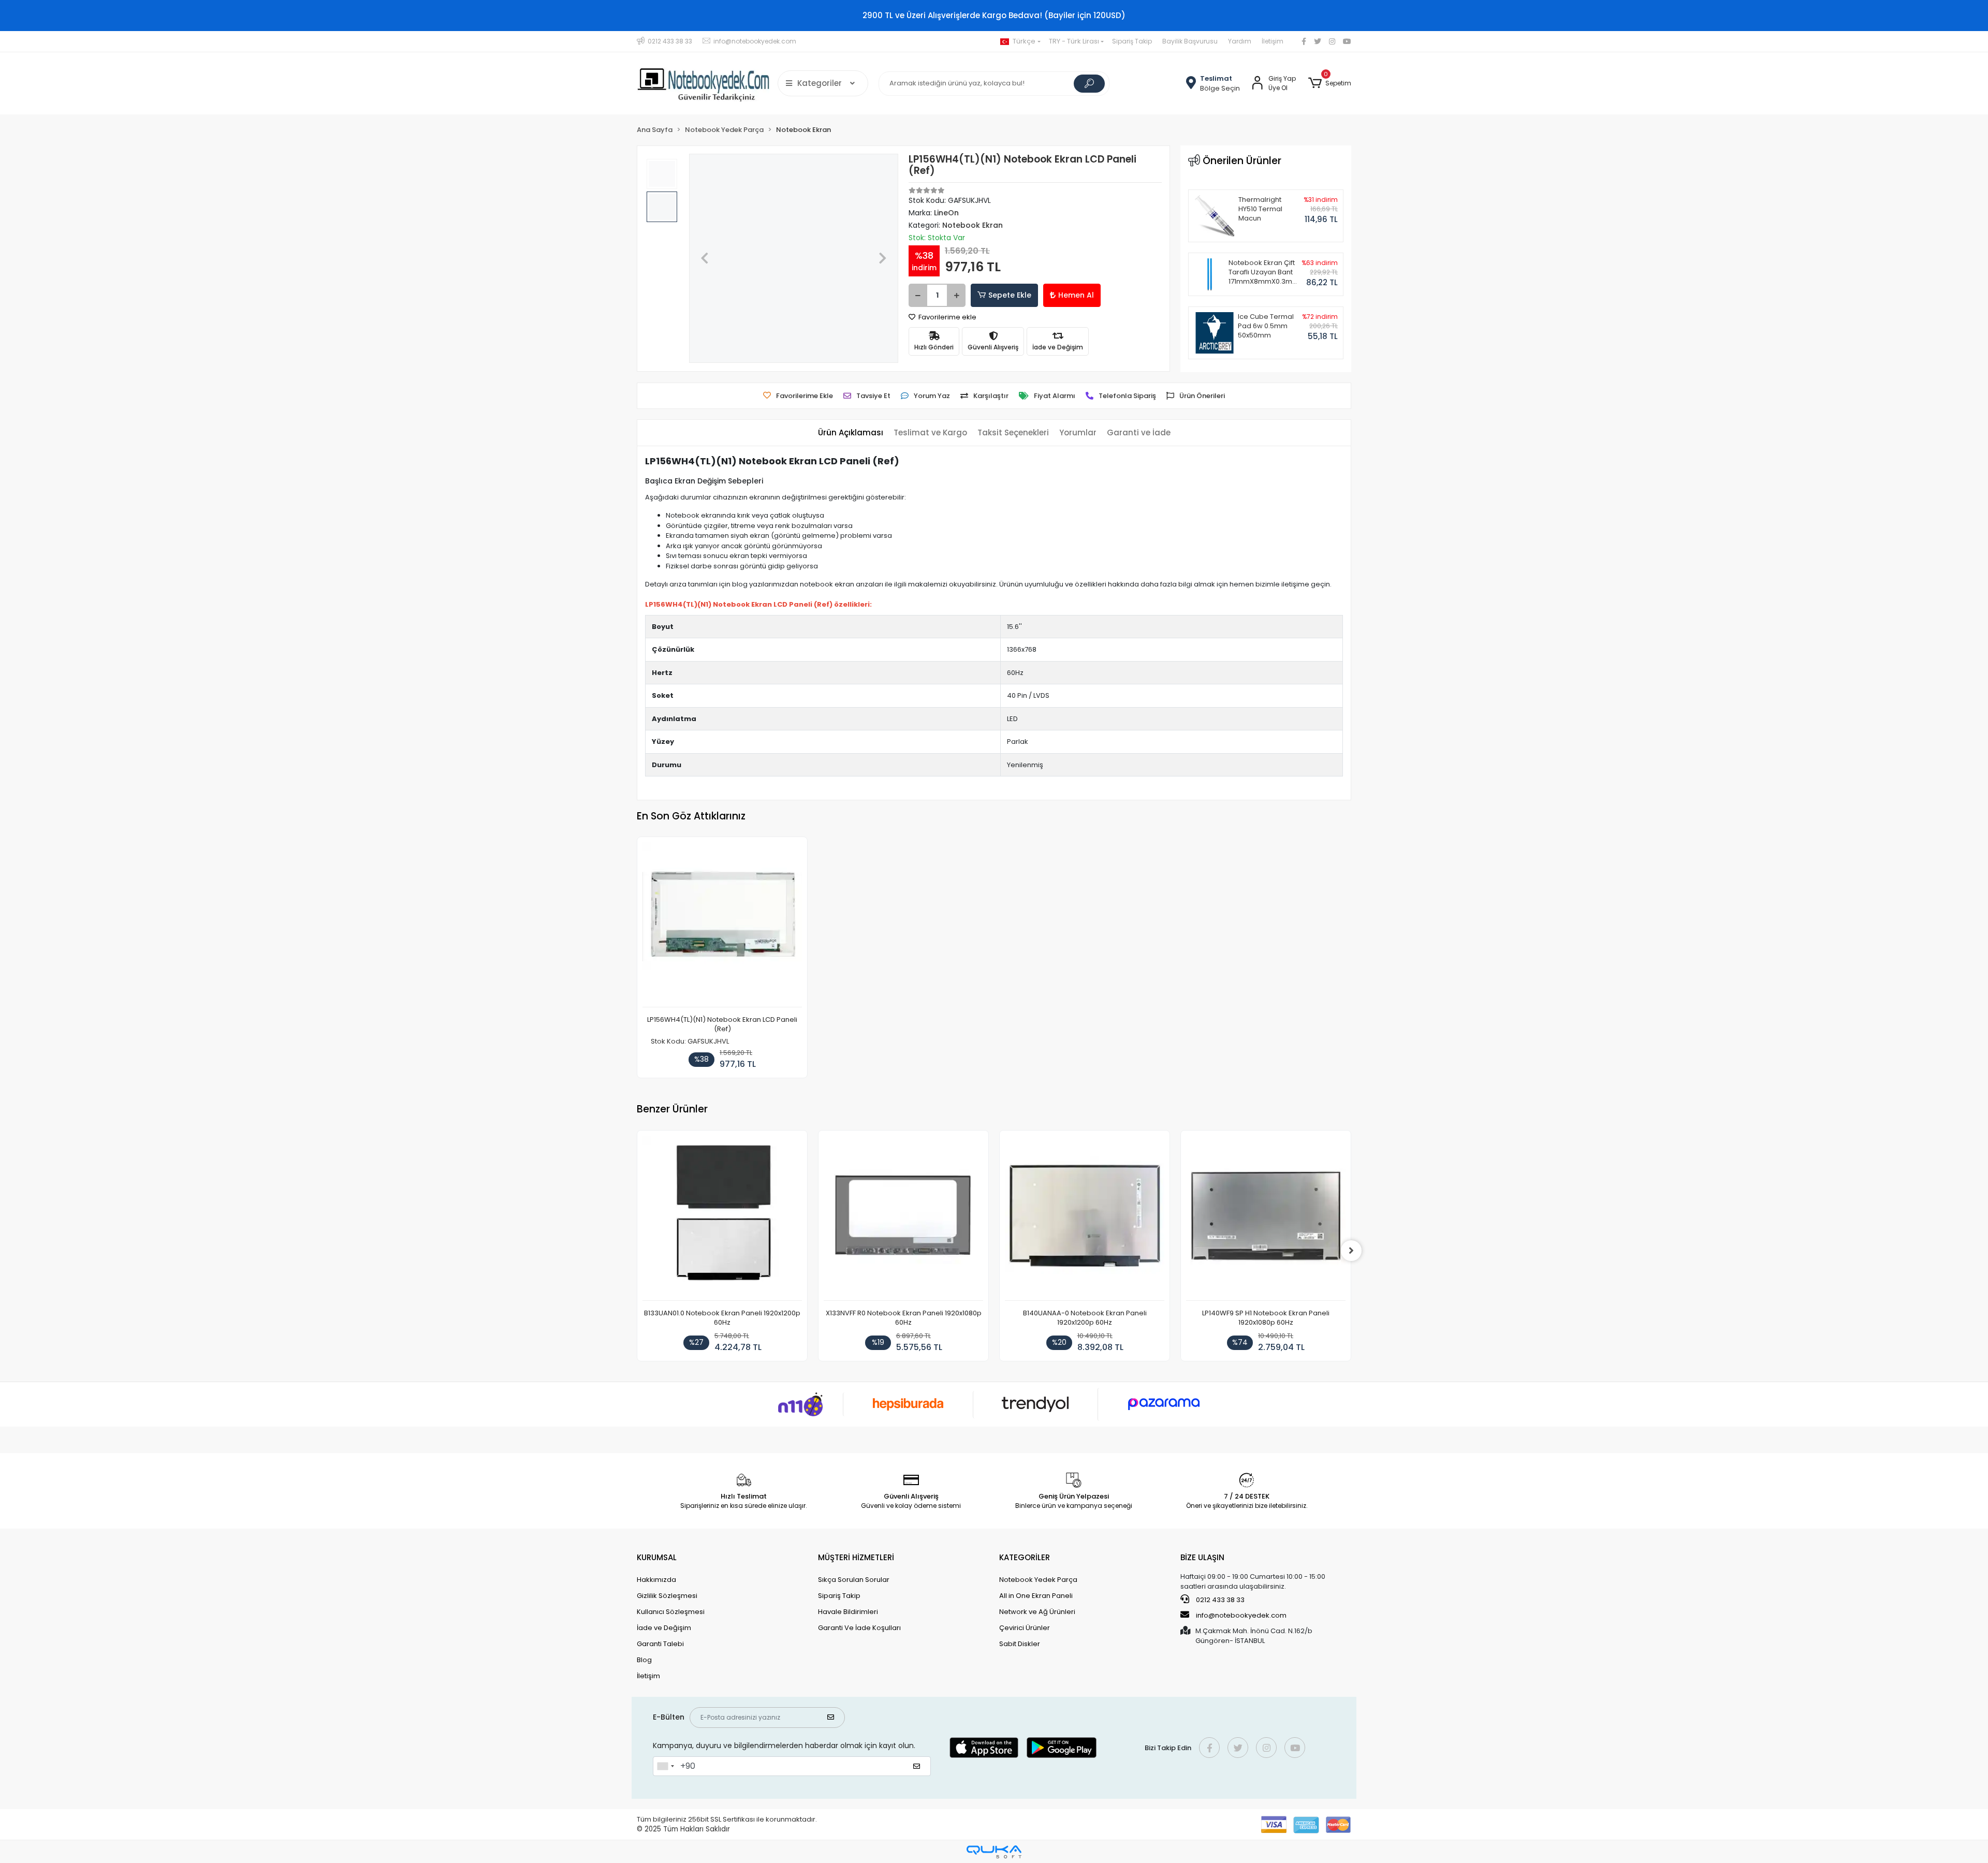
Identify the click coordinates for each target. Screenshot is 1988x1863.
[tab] (851, 433)
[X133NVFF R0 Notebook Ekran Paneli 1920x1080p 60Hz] (903, 1218)
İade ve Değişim (664, 1628)
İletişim (1273, 41)
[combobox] (665, 1766)
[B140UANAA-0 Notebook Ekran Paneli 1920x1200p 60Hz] (1085, 1218)
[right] (1351, 1251)
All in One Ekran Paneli (1036, 1596)
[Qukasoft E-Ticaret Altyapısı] (994, 1852)
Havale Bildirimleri (848, 1612)
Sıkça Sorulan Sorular (854, 1580)
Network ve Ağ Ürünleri (1037, 1612)
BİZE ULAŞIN (1202, 1557)
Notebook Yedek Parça (1038, 1580)
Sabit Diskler (1020, 1644)
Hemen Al (1076, 295)
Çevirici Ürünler (1025, 1628)
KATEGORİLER (1025, 1557)
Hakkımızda (656, 1580)
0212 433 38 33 (1219, 1600)
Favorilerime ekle (947, 317)
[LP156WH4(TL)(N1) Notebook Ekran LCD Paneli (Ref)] (722, 925)
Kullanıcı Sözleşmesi (671, 1612)
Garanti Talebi (660, 1644)
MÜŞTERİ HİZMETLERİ (856, 1557)
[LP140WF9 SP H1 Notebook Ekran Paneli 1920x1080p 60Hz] (1266, 1218)
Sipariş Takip (1132, 41)
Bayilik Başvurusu (1190, 41)
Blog (644, 1660)
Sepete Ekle (1010, 295)
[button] (1330, 83)
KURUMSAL (657, 1557)
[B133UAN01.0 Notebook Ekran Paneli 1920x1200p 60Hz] (722, 1218)
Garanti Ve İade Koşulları (859, 1628)
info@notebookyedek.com (1241, 1615)
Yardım (1240, 41)
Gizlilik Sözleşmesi (667, 1596)
